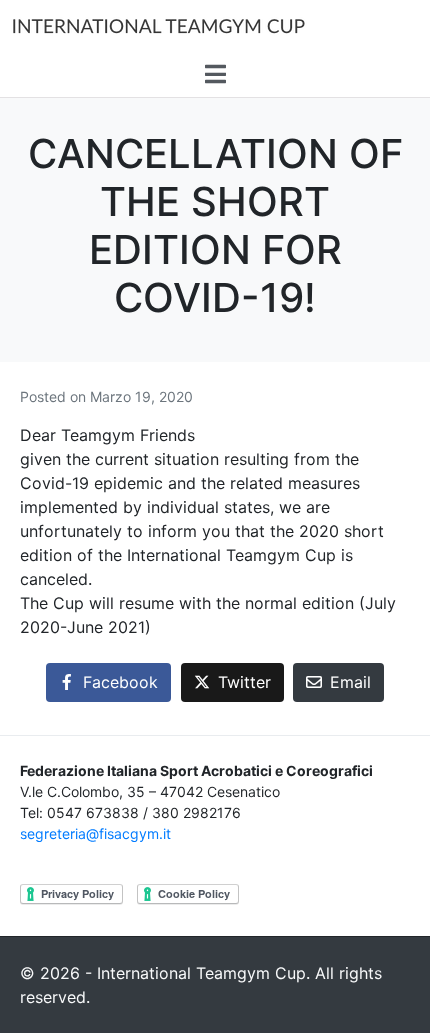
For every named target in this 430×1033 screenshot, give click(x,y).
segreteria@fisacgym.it (95, 833)
